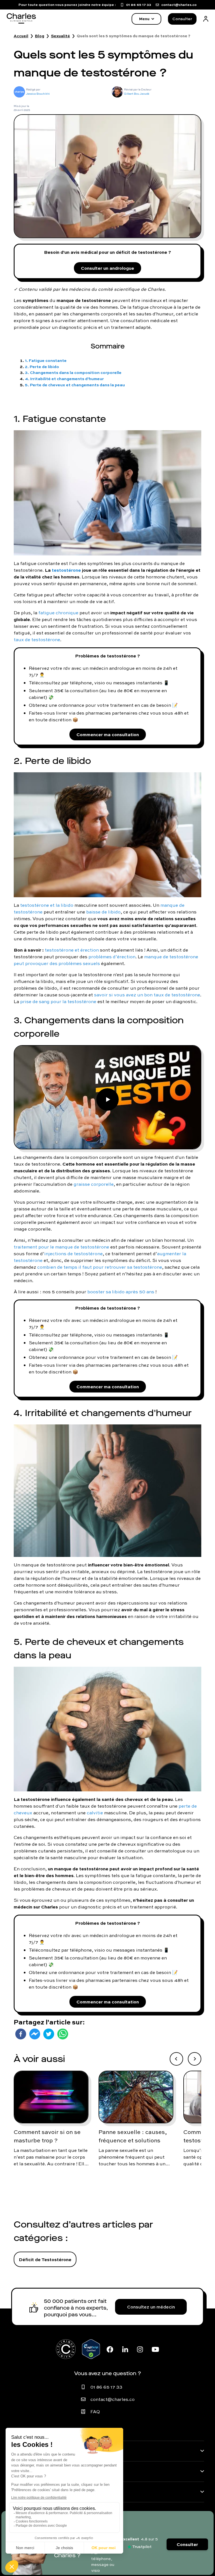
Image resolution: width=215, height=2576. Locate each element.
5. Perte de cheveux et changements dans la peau (75, 385)
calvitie (95, 1813)
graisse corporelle (94, 1184)
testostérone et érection (72, 950)
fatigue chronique (58, 613)
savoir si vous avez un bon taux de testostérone (147, 995)
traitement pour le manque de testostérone (61, 1247)
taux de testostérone (37, 640)
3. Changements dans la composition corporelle (73, 372)
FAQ (95, 2412)
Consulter (182, 19)
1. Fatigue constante (46, 360)
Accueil (21, 36)
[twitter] (49, 2034)
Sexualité (60, 36)
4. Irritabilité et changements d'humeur (64, 379)
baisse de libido (103, 912)
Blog (40, 36)
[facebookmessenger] (35, 2034)
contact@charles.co (113, 2399)
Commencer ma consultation (108, 734)
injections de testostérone (73, 1254)
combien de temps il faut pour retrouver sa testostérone (100, 1267)
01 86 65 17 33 (106, 2387)
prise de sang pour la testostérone (58, 1001)
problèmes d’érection (112, 957)
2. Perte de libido (42, 367)
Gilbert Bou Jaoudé (137, 94)
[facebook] (21, 2034)
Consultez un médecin (151, 2307)
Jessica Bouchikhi (38, 94)
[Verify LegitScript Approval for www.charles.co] (91, 2349)
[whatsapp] (63, 2034)
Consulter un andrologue (107, 268)
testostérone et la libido (47, 905)
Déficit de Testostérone (45, 2259)
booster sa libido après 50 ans (121, 1292)
